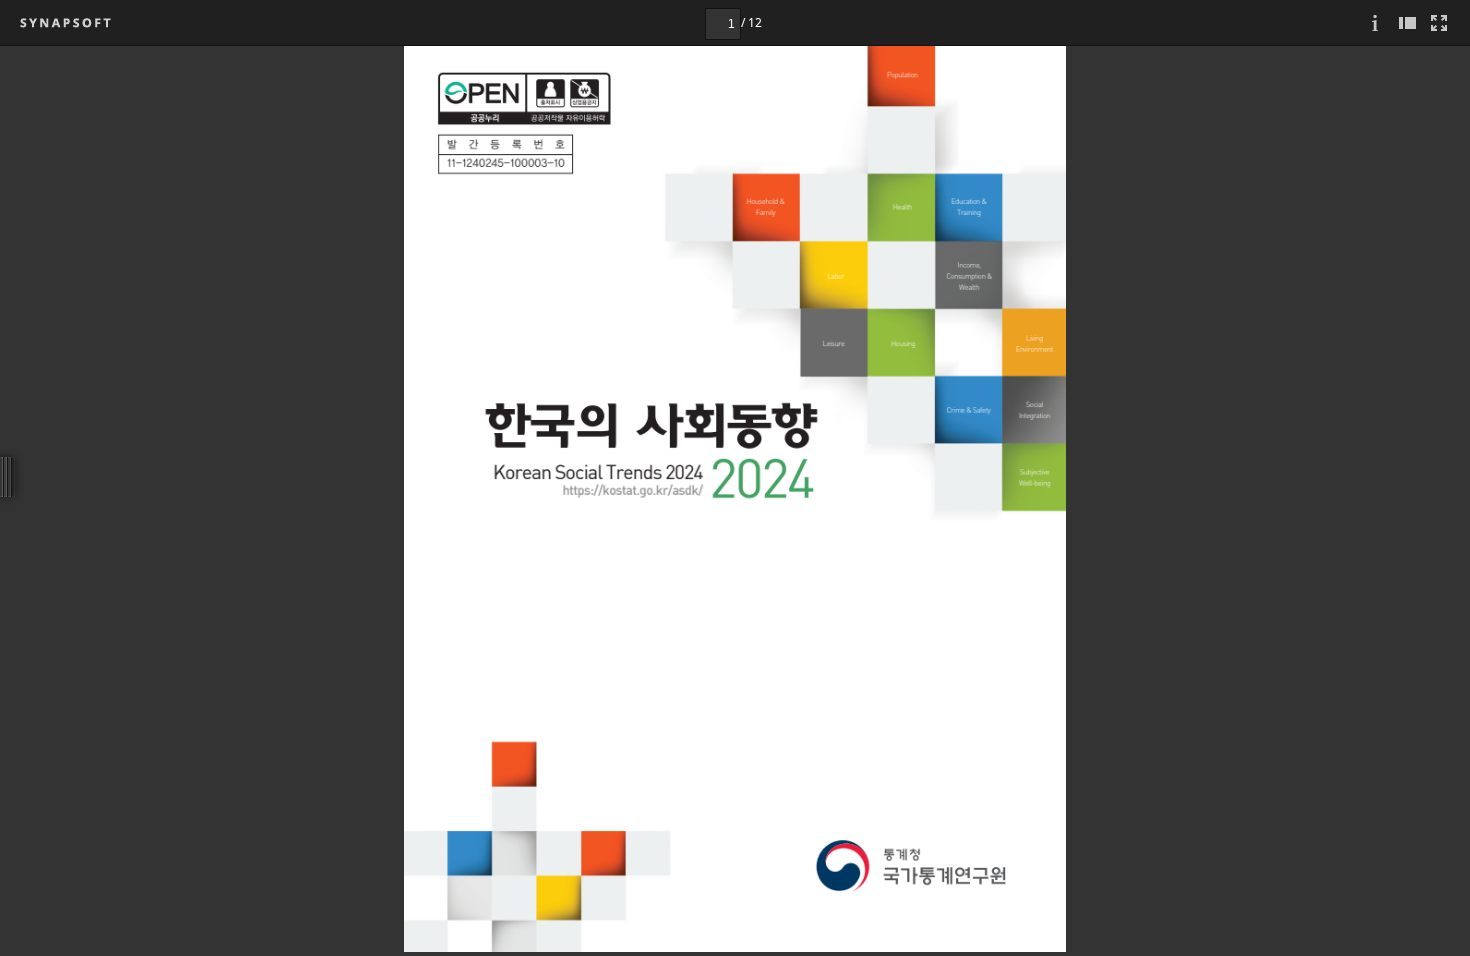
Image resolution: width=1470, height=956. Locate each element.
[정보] (1375, 22)
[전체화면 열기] (1439, 22)
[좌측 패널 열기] (1407, 22)
